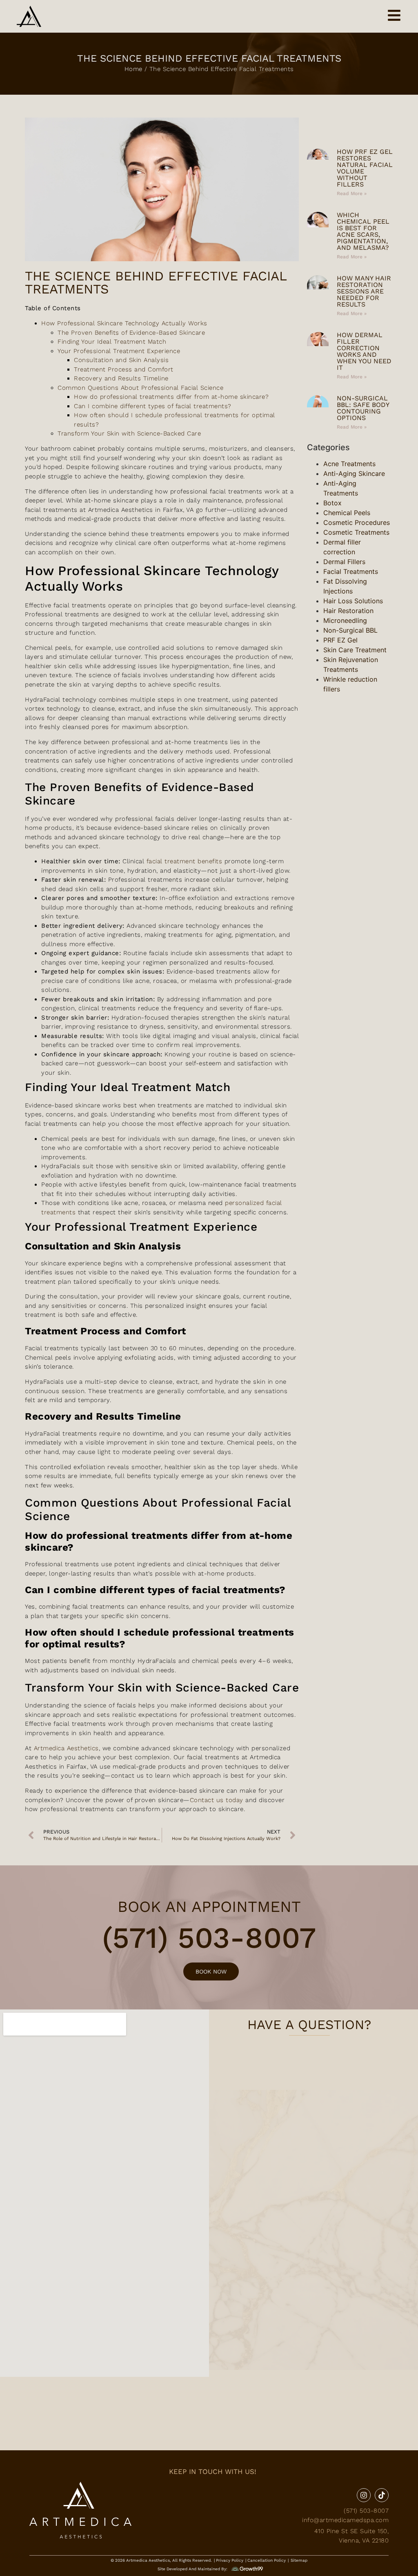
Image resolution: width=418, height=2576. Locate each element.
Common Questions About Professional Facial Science (140, 388)
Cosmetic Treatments (356, 532)
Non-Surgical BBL (350, 630)
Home (133, 69)
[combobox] (350, 129)
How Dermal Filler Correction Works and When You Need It (364, 351)
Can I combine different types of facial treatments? (153, 406)
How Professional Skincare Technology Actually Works (124, 323)
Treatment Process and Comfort (124, 369)
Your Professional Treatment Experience (119, 351)
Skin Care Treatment (355, 650)
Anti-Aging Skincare (354, 473)
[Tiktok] (382, 2495)
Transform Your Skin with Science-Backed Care (129, 433)
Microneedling (345, 620)
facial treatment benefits (185, 861)
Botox (332, 503)
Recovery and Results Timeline (121, 378)
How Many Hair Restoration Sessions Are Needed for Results (364, 291)
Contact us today (217, 1800)
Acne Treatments (349, 464)
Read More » (352, 193)
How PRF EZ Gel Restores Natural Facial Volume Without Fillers (365, 168)
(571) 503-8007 (209, 1938)
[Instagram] (364, 2495)
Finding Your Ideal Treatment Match (112, 342)
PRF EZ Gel (340, 640)
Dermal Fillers (344, 562)
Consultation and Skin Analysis (121, 360)
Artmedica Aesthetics (66, 1748)
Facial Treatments (351, 571)
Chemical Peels (347, 513)
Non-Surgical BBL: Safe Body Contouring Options (363, 408)
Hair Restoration (348, 611)
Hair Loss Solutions (353, 601)
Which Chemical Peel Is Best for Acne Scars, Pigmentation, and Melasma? (363, 231)
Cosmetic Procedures (357, 522)
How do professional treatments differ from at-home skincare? (171, 397)
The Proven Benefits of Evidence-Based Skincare (131, 333)
